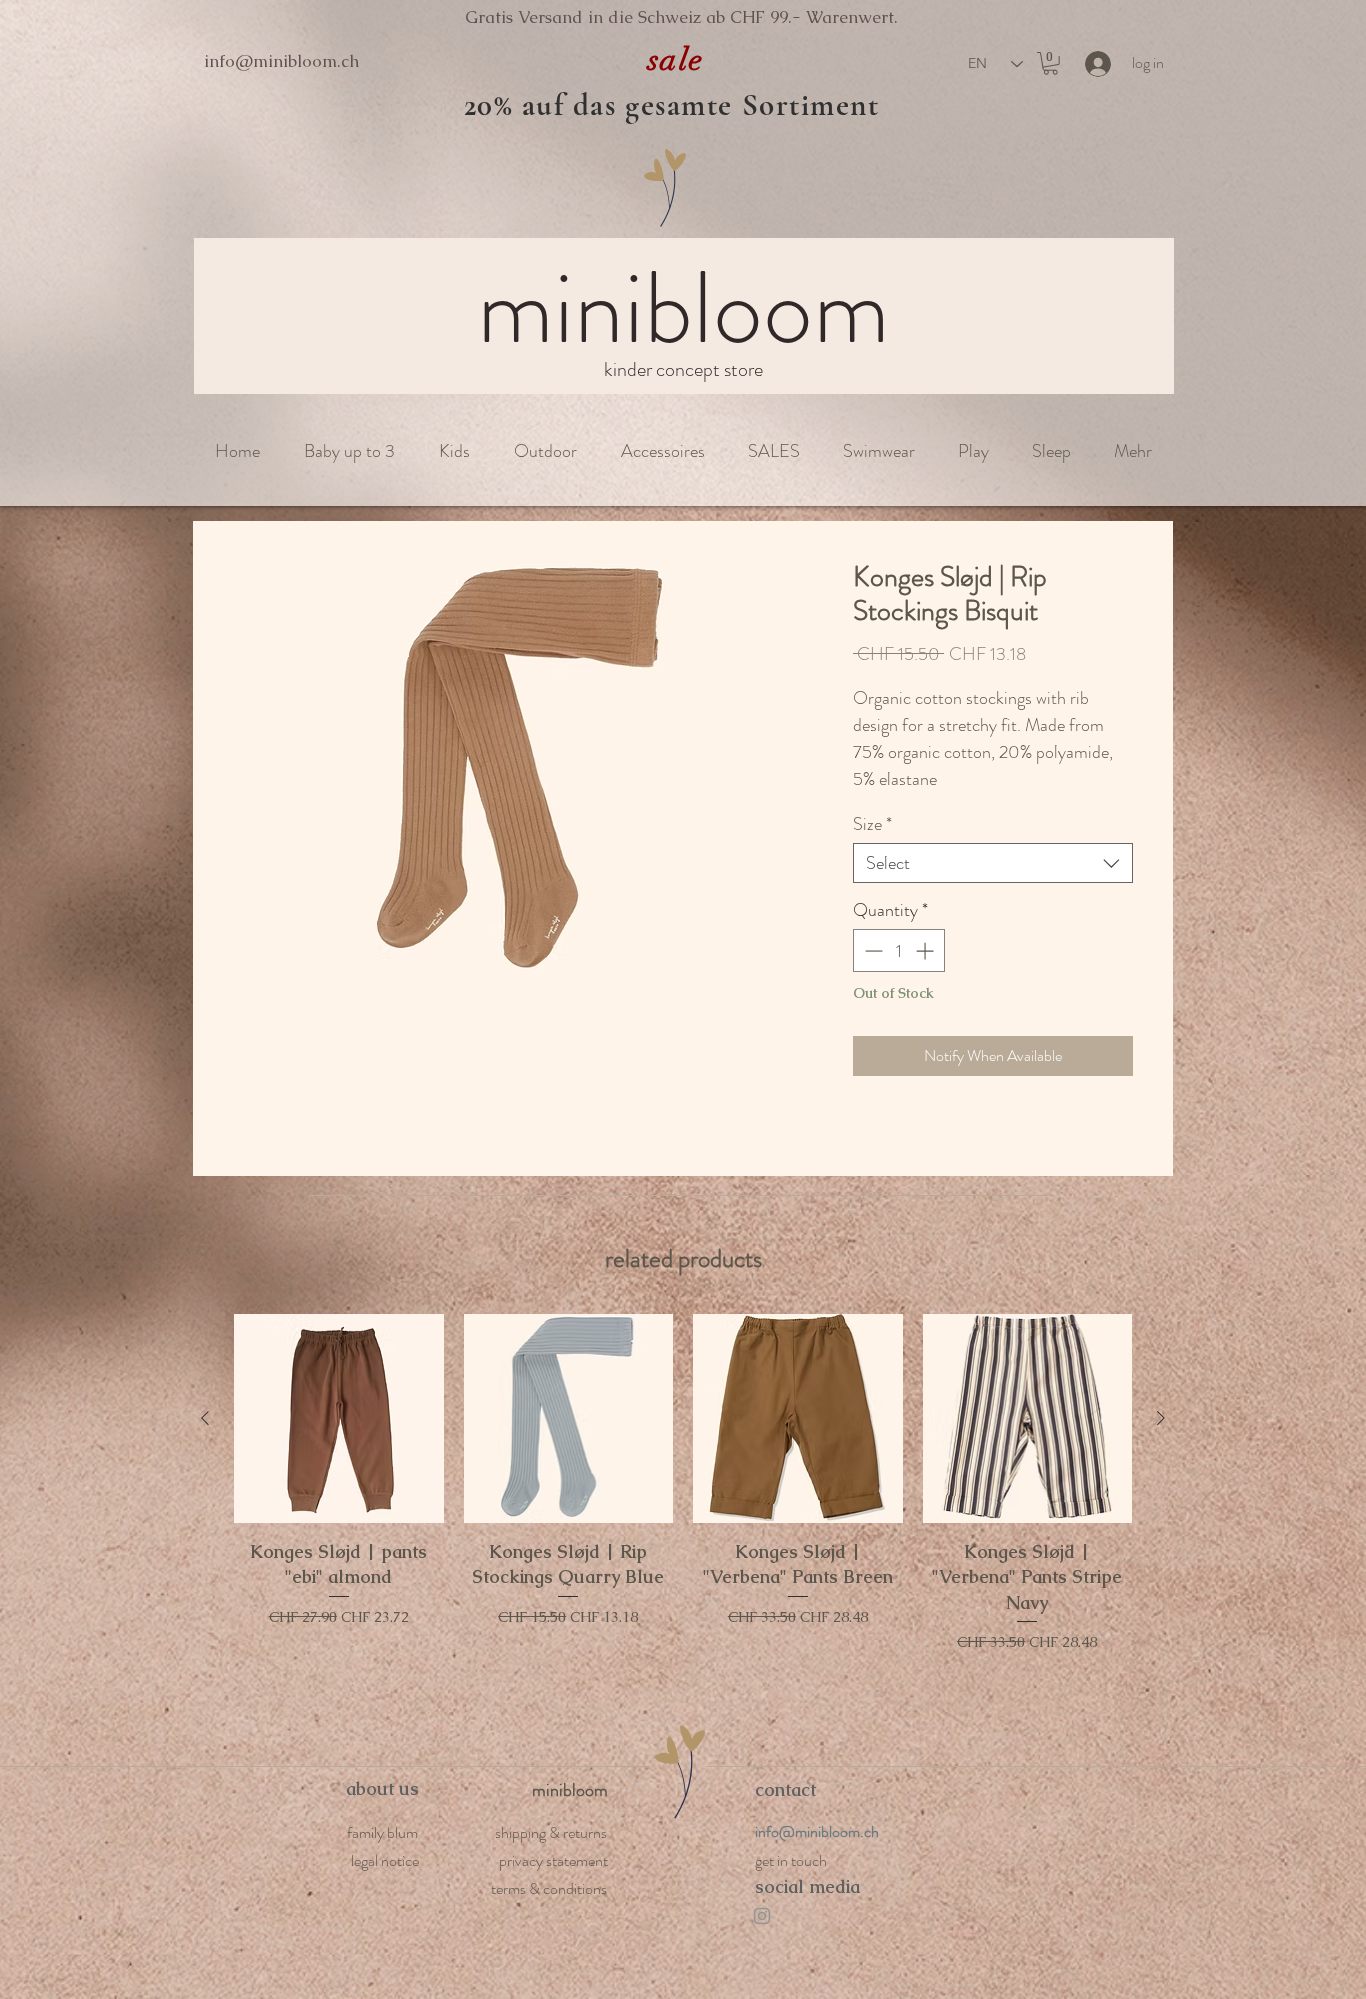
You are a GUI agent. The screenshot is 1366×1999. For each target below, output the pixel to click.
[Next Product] (1161, 1418)
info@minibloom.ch (281, 61)
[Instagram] (762, 1916)
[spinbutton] (899, 950)
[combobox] (993, 863)
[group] (683, 1509)
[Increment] (926, 950)
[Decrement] (871, 950)
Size (872, 824)
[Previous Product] (205, 1418)
